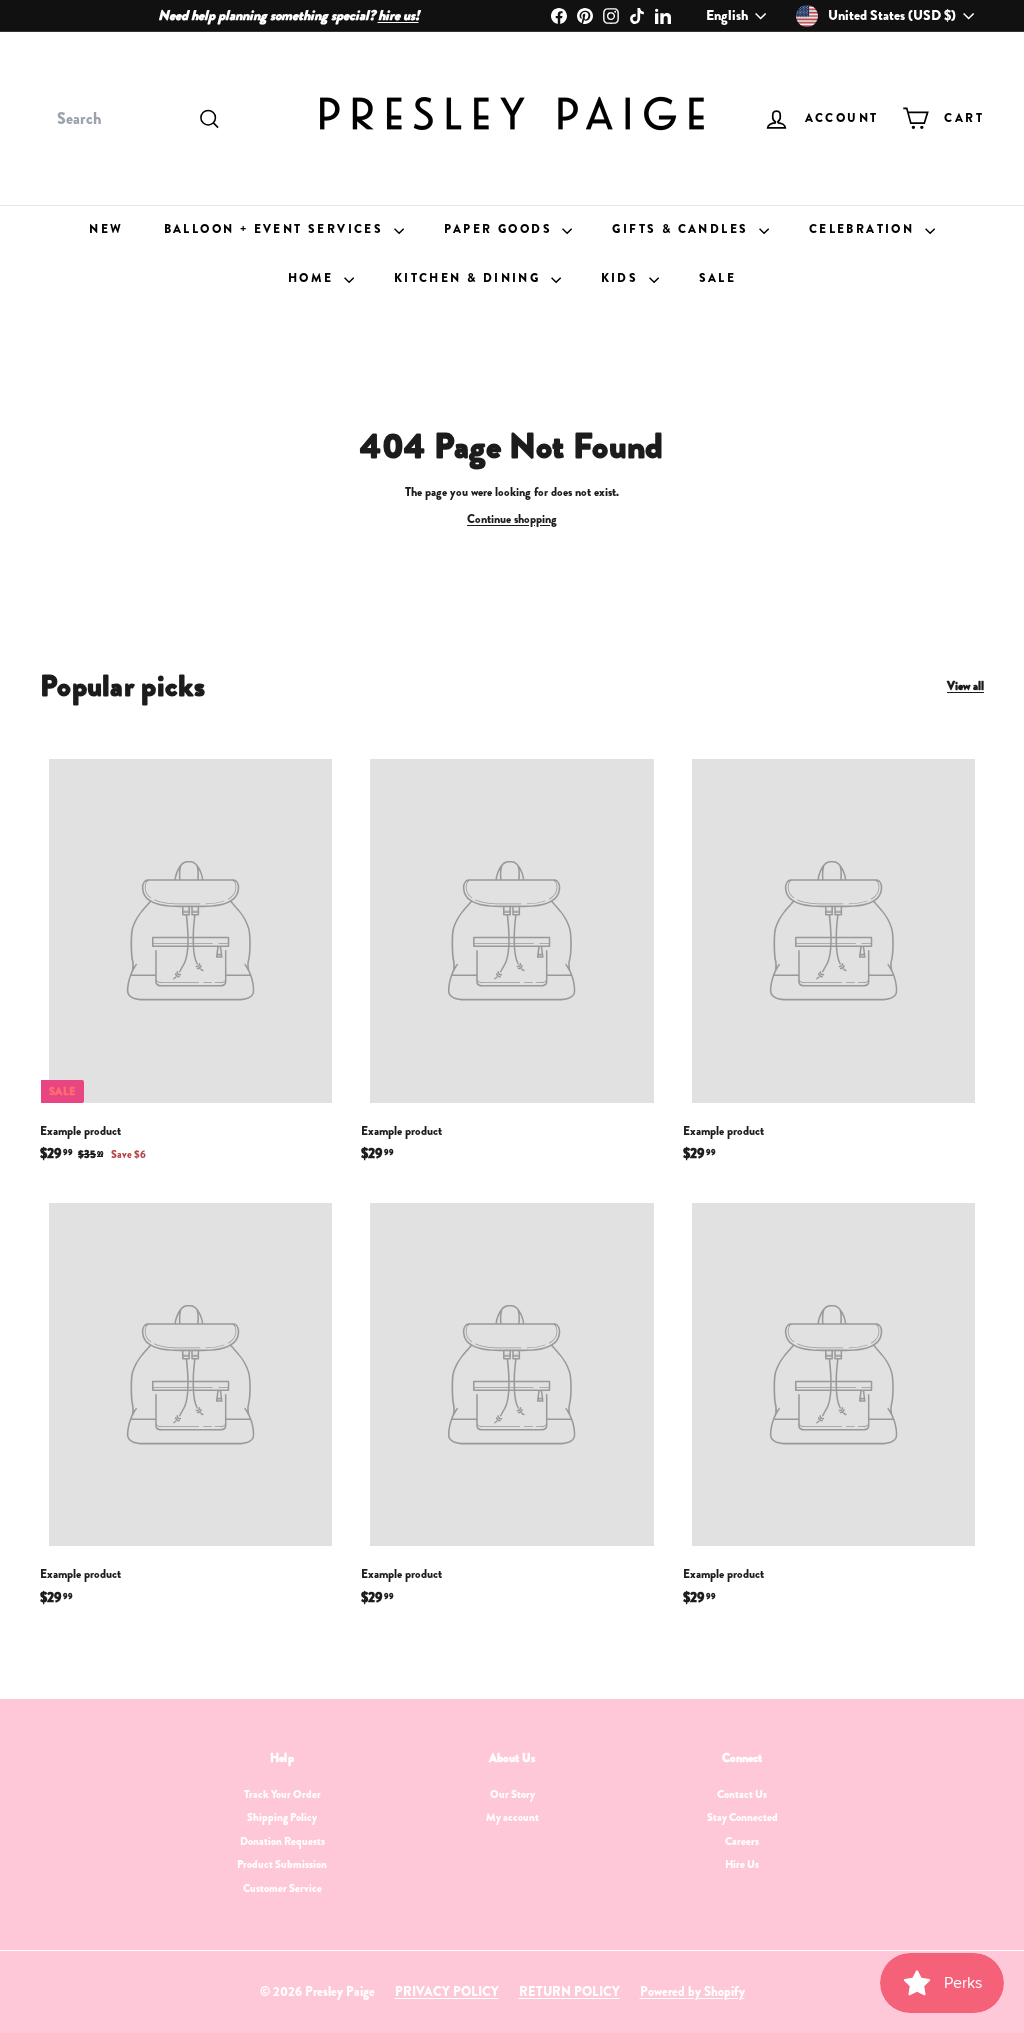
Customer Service (282, 1888)
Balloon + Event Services (276, 229)
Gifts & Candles (682, 229)
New (106, 229)
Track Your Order (282, 1794)
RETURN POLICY (569, 1991)
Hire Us (742, 1864)
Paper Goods (501, 229)
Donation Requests (282, 1841)
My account (512, 1817)
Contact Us (742, 1794)
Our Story (512, 1794)
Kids (622, 278)
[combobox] (136, 119)
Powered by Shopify (692, 1991)
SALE (718, 278)
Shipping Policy (282, 1817)
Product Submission (282, 1864)
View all (965, 686)
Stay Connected (742, 1817)
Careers (742, 1841)
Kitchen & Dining (470, 278)
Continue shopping (512, 519)
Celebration (864, 229)
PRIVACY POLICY (447, 1991)
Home (313, 278)
